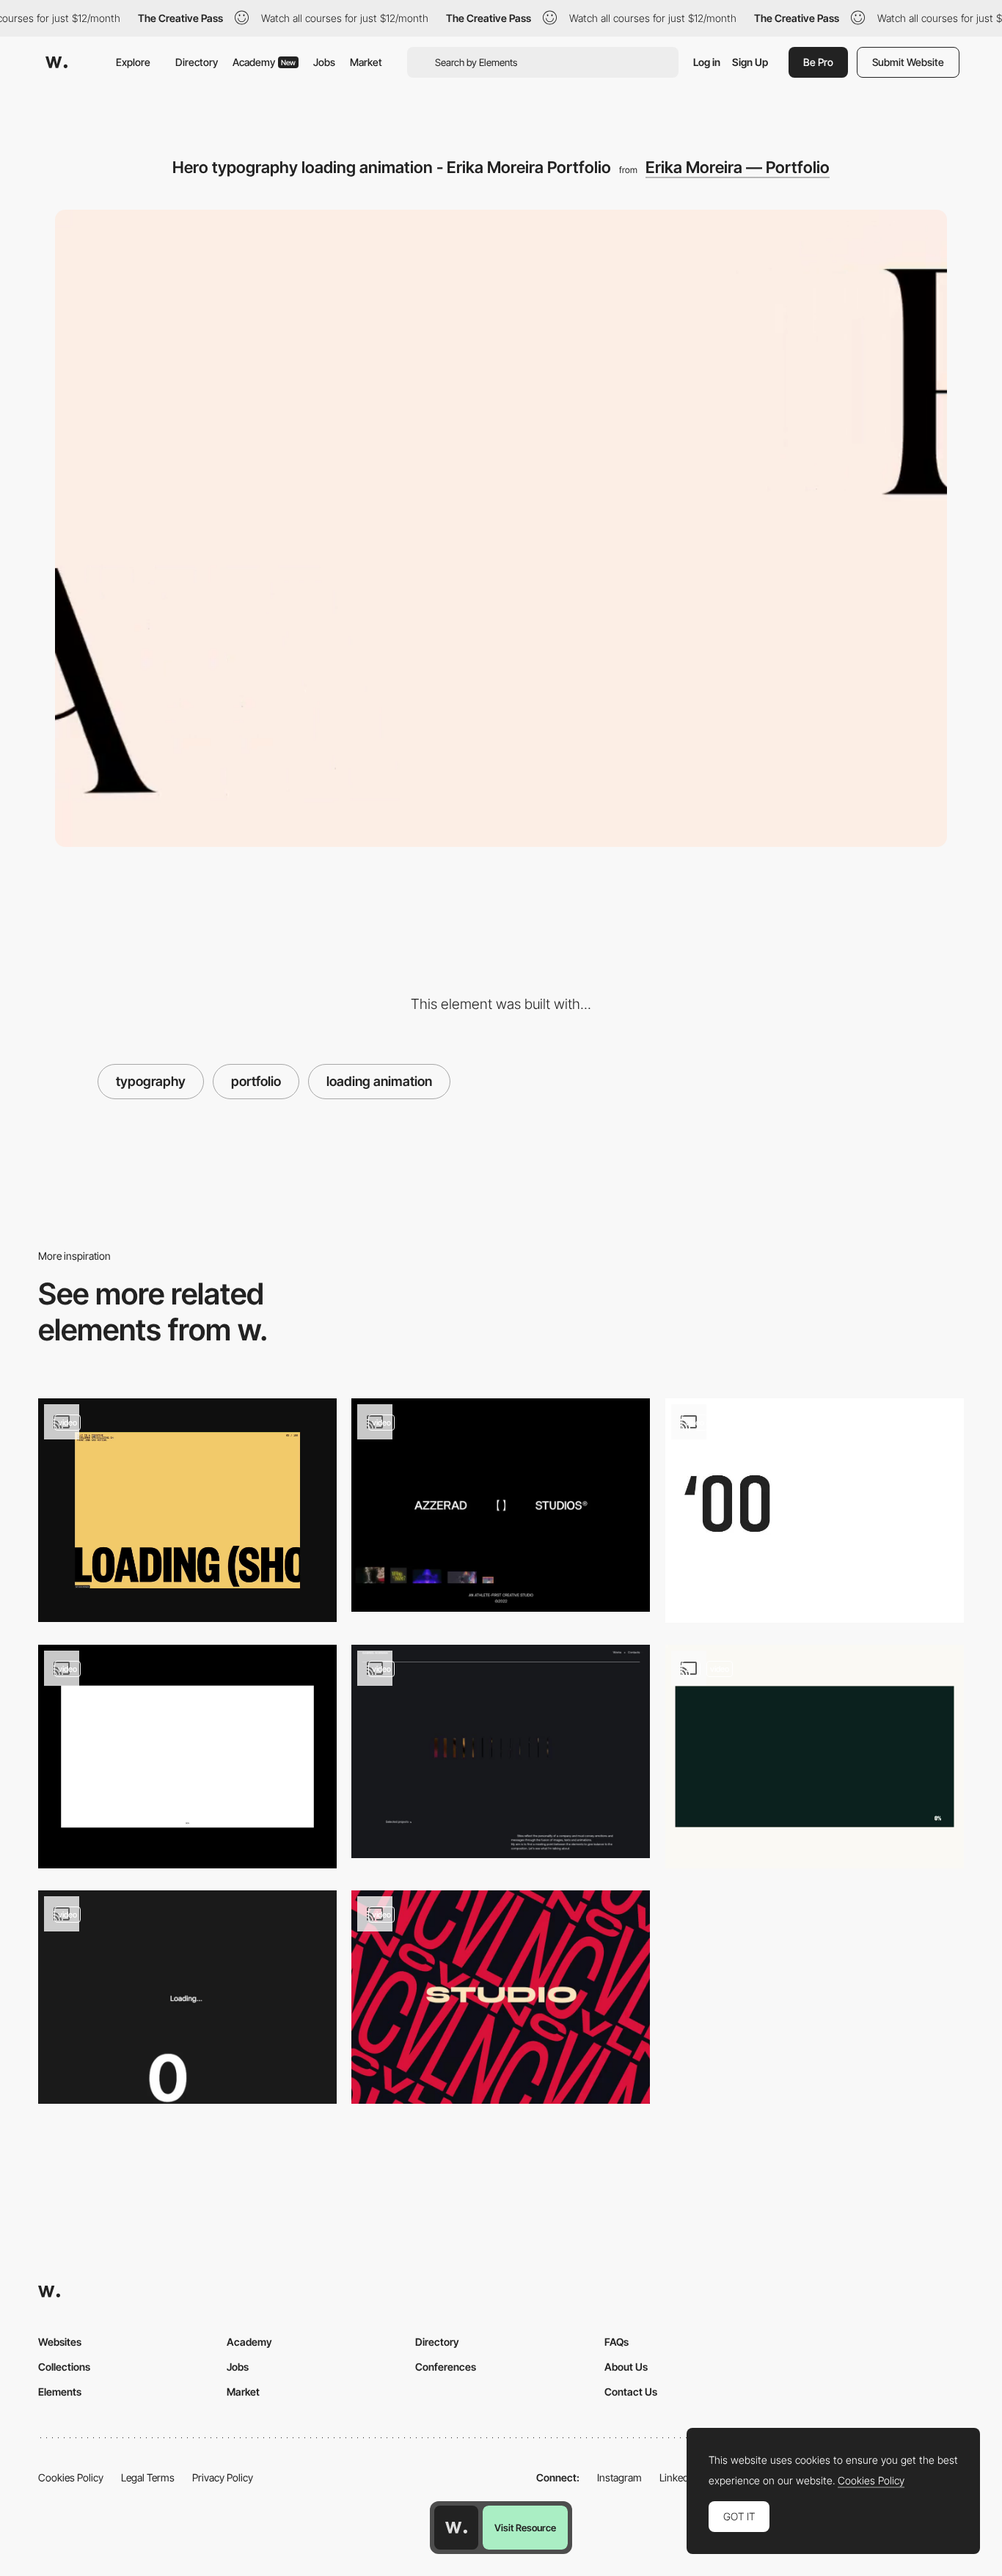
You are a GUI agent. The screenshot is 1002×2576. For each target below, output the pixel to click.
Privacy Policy (223, 2477)
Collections (64, 2367)
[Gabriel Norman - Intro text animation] (501, 1751)
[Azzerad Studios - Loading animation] (501, 1505)
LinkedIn (678, 2477)
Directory (197, 62)
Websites (60, 2342)
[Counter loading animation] (187, 1997)
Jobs (324, 62)
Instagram (619, 2477)
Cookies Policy (71, 2477)
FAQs (617, 2342)
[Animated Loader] (187, 1757)
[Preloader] (187, 1510)
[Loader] (815, 1757)
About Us (626, 2367)
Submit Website (908, 62)
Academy (264, 62)
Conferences (446, 2367)
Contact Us (631, 2392)
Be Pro (818, 62)
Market (366, 62)
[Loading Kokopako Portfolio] (815, 1511)
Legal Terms (148, 2477)
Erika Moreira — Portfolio (738, 167)
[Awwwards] (56, 62)
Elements (60, 2392)
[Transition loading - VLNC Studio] (501, 1997)
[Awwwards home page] (456, 2528)
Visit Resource (525, 2528)
